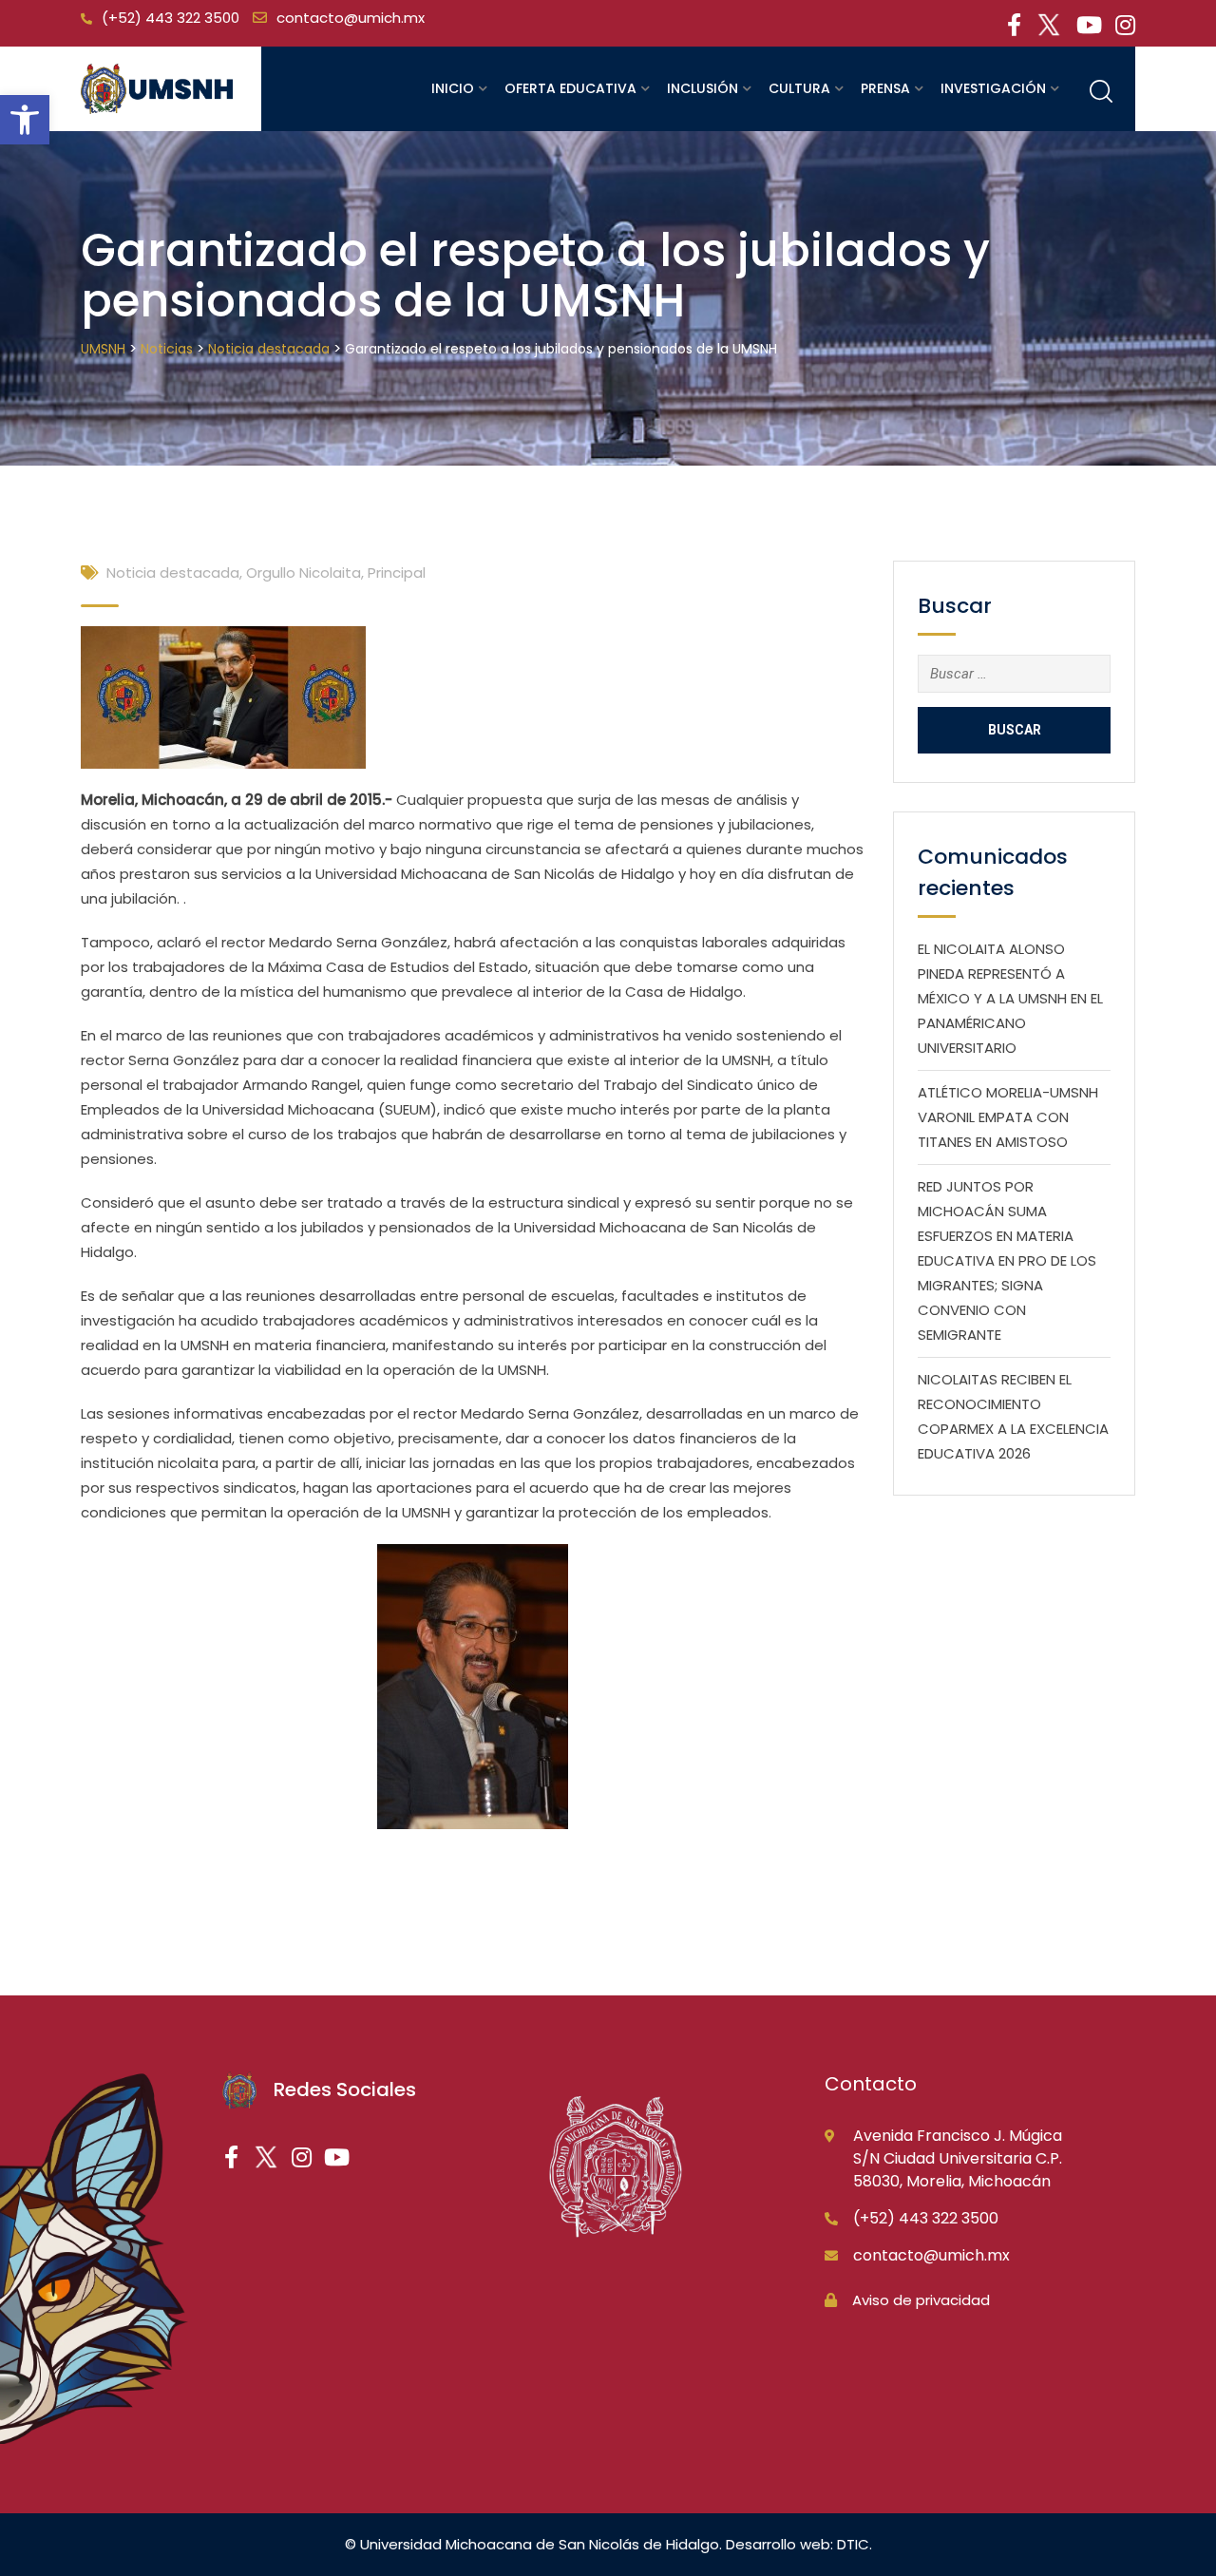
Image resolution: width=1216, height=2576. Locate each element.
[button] (25, 120)
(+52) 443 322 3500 (171, 18)
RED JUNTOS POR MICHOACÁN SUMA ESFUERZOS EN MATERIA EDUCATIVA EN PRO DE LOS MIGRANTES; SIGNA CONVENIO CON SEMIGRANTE (1007, 1260)
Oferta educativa (570, 88)
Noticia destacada (173, 572)
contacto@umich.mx (351, 18)
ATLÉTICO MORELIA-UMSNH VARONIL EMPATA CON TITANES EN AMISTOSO (1008, 1117)
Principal (397, 572)
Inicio (453, 88)
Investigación (993, 88)
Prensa (885, 88)
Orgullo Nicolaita (304, 572)
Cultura (799, 88)
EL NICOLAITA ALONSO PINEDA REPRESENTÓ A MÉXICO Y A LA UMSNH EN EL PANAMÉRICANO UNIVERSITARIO (1010, 998)
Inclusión (703, 88)
